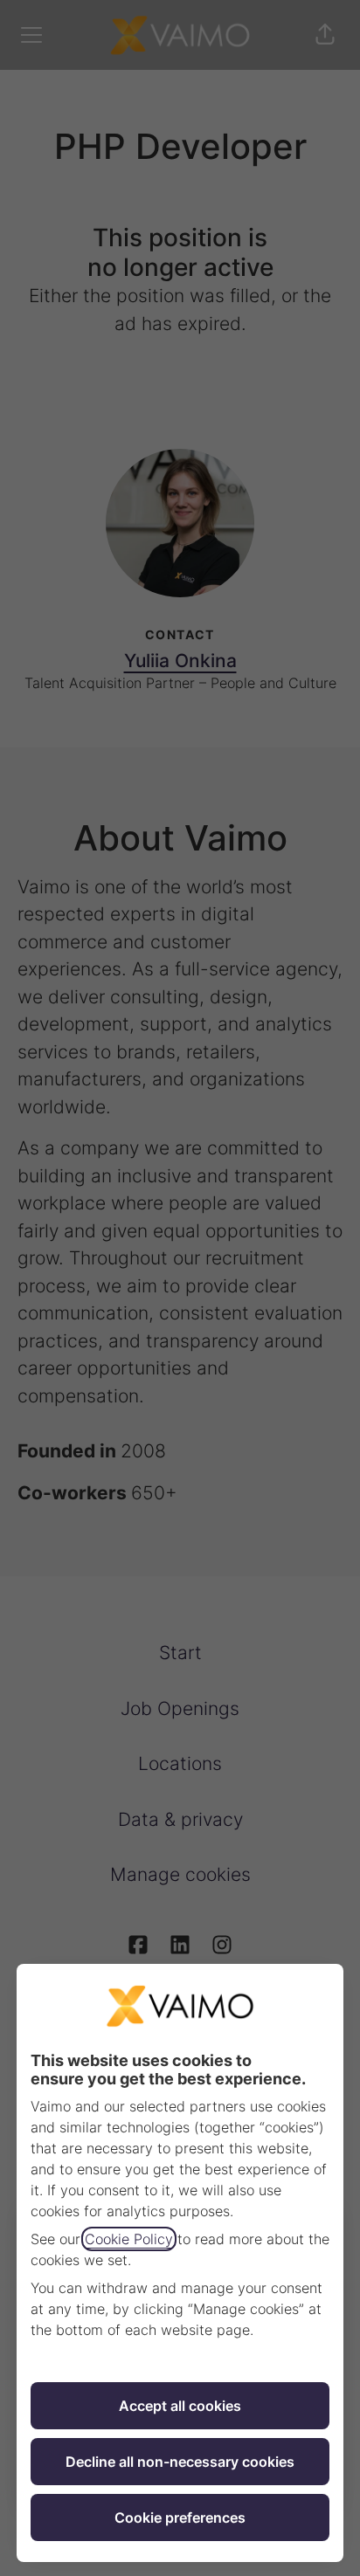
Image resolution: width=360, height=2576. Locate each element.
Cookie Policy (129, 2239)
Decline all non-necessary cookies (180, 2462)
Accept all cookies (180, 2406)
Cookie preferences (180, 2517)
